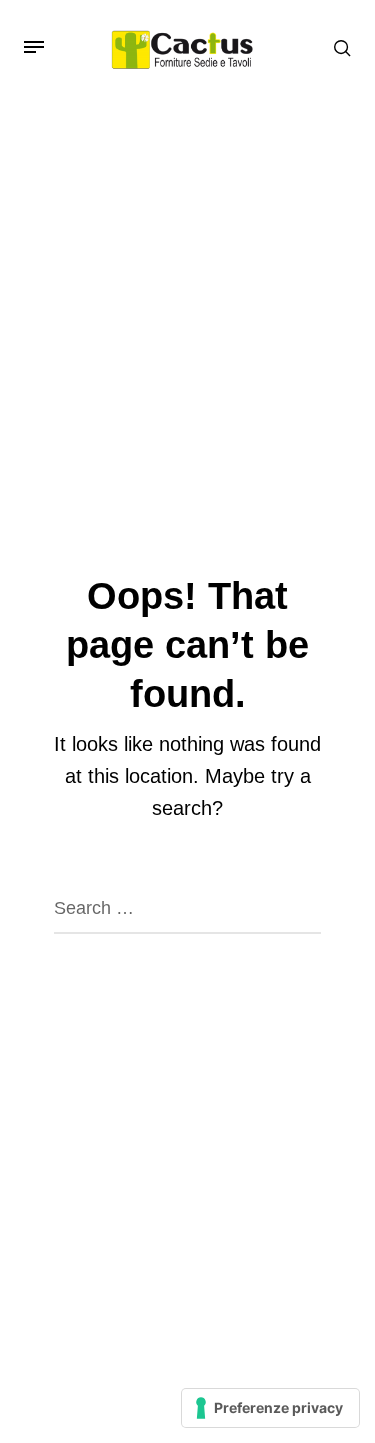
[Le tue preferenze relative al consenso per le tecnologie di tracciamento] (270, 1408)
